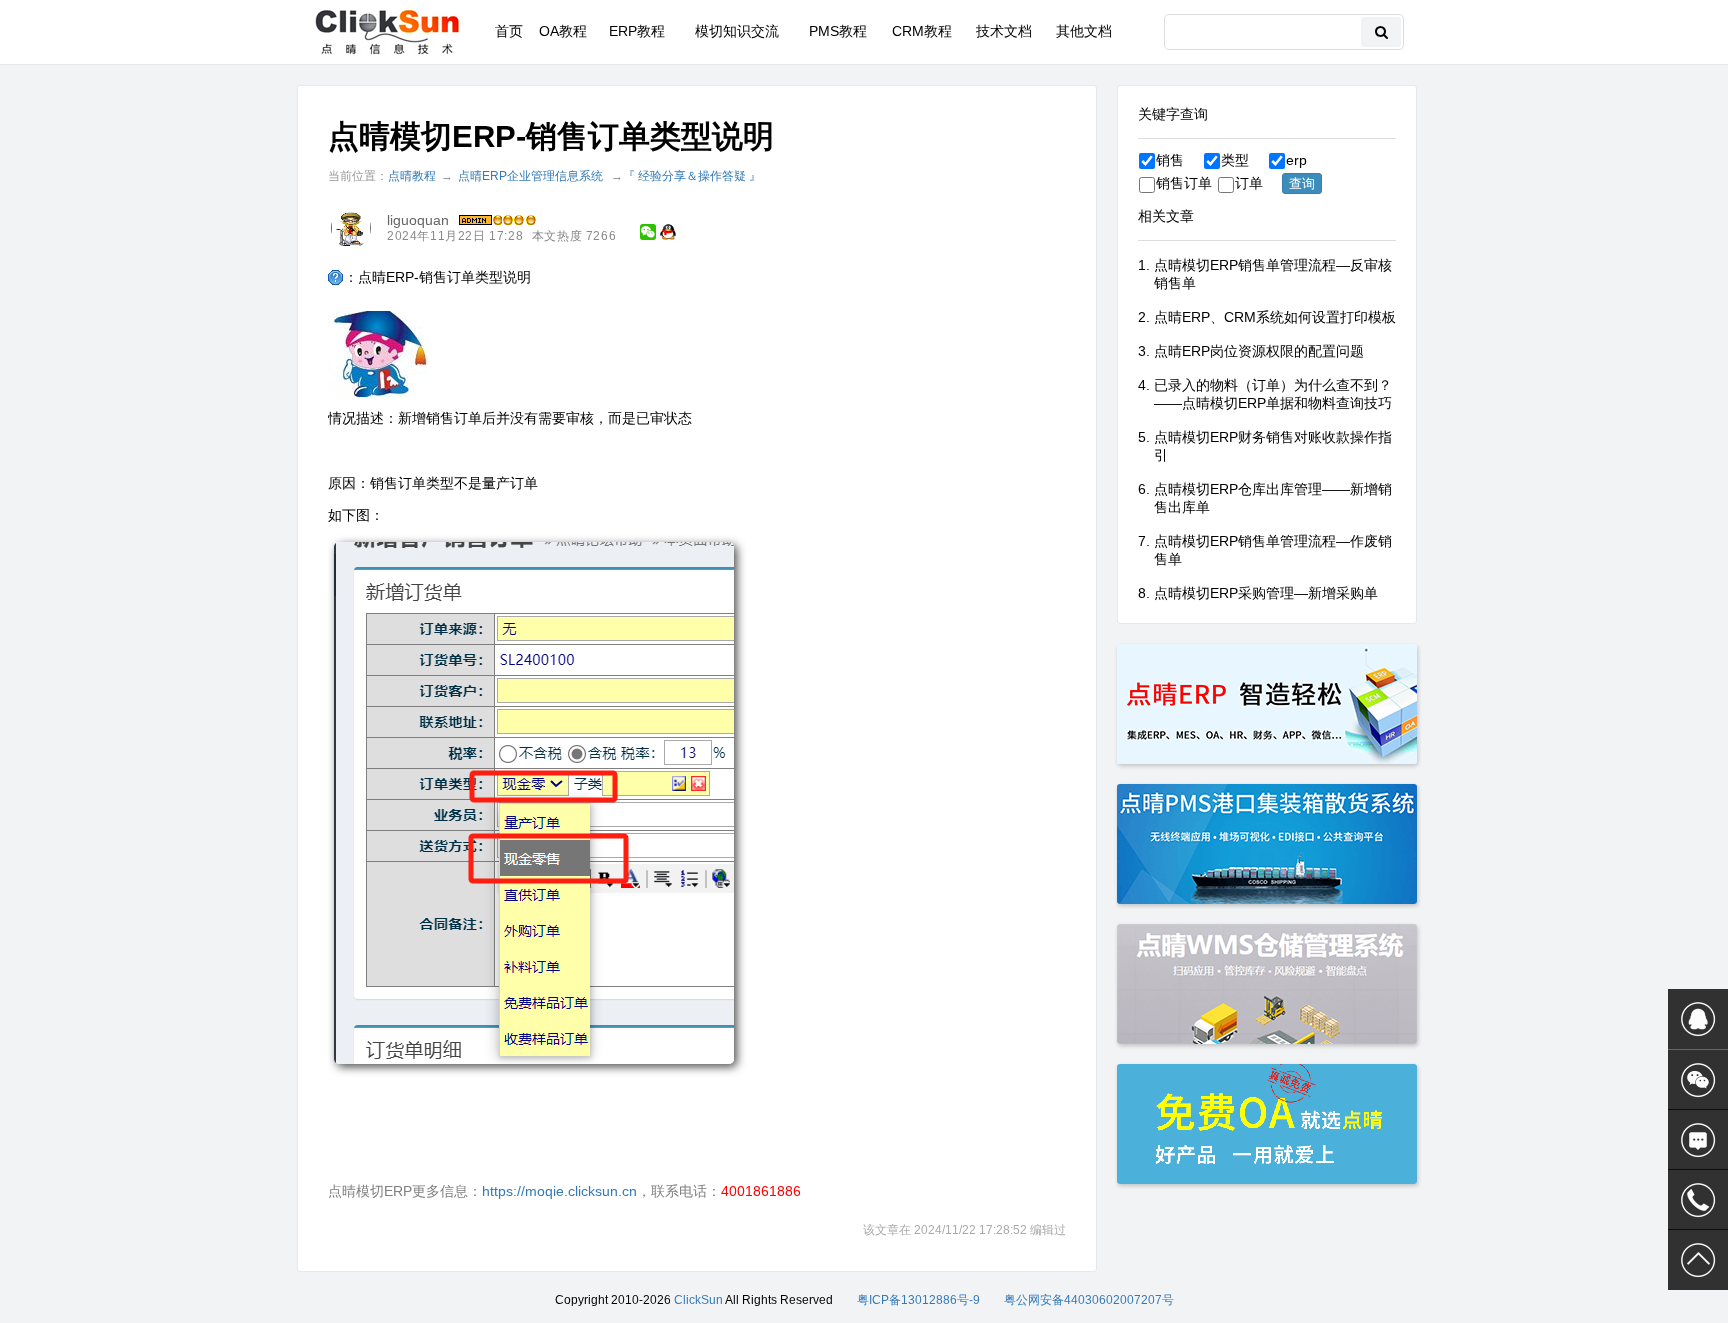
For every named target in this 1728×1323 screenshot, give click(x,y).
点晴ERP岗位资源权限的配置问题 (1259, 351)
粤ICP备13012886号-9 (918, 1300)
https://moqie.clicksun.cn (559, 1191)
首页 (509, 31)
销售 (1170, 160)
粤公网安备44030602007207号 (1089, 1300)
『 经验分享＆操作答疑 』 (692, 176)
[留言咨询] (1698, 1140)
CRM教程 (922, 31)
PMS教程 (838, 31)
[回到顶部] (1698, 1260)
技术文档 (1004, 31)
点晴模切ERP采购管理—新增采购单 (1266, 593)
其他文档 (1084, 31)
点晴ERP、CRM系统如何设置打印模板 (1275, 317)
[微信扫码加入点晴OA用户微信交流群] (1698, 1080)
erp (1296, 160)
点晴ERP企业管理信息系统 (530, 176)
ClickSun (698, 1300)
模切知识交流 (737, 31)
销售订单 (1184, 183)
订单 (1249, 183)
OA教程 (563, 31)
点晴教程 (412, 176)
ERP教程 (637, 31)
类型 (1235, 160)
